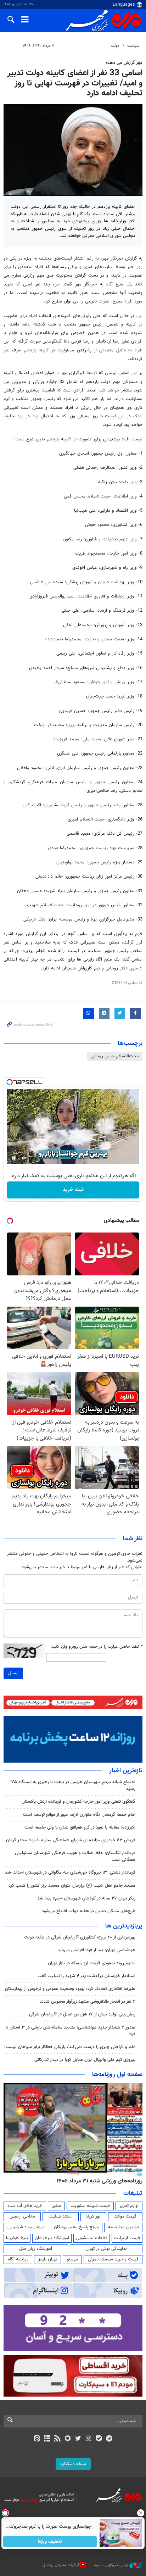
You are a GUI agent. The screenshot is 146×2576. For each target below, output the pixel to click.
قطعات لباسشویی (92, 2238)
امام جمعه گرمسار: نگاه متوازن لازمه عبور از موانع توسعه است (79, 1815)
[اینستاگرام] (88, 2439)
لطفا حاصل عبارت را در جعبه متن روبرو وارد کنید (97, 1647)
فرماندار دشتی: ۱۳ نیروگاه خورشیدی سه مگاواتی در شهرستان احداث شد (70, 1873)
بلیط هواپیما (17, 2238)
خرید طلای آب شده (25, 2206)
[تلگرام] (109, 2439)
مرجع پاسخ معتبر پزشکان (76, 2227)
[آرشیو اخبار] (47, 2439)
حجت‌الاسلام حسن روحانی (115, 1056)
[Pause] (14, 1158)
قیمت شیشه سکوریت (90, 2206)
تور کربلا (93, 2216)
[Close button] (141, 2513)
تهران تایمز (48, 2259)
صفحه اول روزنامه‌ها (117, 2075)
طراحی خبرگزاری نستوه (112, 2565)
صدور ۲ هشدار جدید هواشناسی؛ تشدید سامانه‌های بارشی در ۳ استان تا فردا (71, 2031)
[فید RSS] (58, 2439)
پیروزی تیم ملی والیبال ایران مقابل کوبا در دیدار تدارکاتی (85, 2060)
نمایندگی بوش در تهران (106, 2249)
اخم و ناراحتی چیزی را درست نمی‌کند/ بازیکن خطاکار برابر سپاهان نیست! (70, 2047)
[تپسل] (10, 1082)
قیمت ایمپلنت (127, 2238)
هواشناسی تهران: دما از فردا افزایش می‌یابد (97, 1950)
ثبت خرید (73, 1190)
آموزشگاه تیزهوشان (52, 2238)
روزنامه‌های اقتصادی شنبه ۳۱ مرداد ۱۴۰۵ (97, 2181)
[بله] (99, 2439)
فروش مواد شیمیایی (26, 2227)
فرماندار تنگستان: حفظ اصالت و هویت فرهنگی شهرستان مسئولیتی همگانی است (75, 1856)
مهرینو (72, 2259)
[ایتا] (37, 2439)
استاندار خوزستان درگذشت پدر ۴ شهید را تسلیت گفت (86, 1976)
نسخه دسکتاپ (73, 2464)
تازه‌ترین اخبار (126, 1771)
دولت (115, 46)
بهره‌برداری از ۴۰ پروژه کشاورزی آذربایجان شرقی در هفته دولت (80, 1937)
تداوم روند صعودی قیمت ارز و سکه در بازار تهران (92, 1963)
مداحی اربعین (22, 2216)
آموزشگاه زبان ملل (36, 2249)
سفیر (56, 2206)
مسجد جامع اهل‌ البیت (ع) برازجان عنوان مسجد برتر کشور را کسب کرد (72, 1886)
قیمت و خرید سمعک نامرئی (113, 2259)
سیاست (133, 46)
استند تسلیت (61, 2216)
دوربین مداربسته (123, 2227)
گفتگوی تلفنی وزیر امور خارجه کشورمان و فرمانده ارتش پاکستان (78, 1802)
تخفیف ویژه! (50, 2542)
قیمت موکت (125, 2216)
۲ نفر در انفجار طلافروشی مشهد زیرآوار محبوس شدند (88, 2002)
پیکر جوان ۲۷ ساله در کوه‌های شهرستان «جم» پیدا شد (86, 1898)
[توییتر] (78, 2439)
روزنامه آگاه (18, 2259)
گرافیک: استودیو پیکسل (61, 2565)
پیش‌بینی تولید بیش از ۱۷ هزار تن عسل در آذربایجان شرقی (82, 2014)
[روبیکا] (68, 2439)
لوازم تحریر (129, 2206)
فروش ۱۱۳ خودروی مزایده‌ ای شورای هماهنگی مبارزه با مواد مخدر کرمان (71, 1840)
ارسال (13, 1673)
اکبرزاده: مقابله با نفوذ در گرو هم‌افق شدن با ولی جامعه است (80, 1827)
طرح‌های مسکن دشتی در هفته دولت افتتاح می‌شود (89, 1911)
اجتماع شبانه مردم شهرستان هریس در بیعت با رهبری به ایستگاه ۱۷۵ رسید (73, 1785)
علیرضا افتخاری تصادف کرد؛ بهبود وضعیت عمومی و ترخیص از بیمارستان (70, 1989)
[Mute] (24, 1158)
